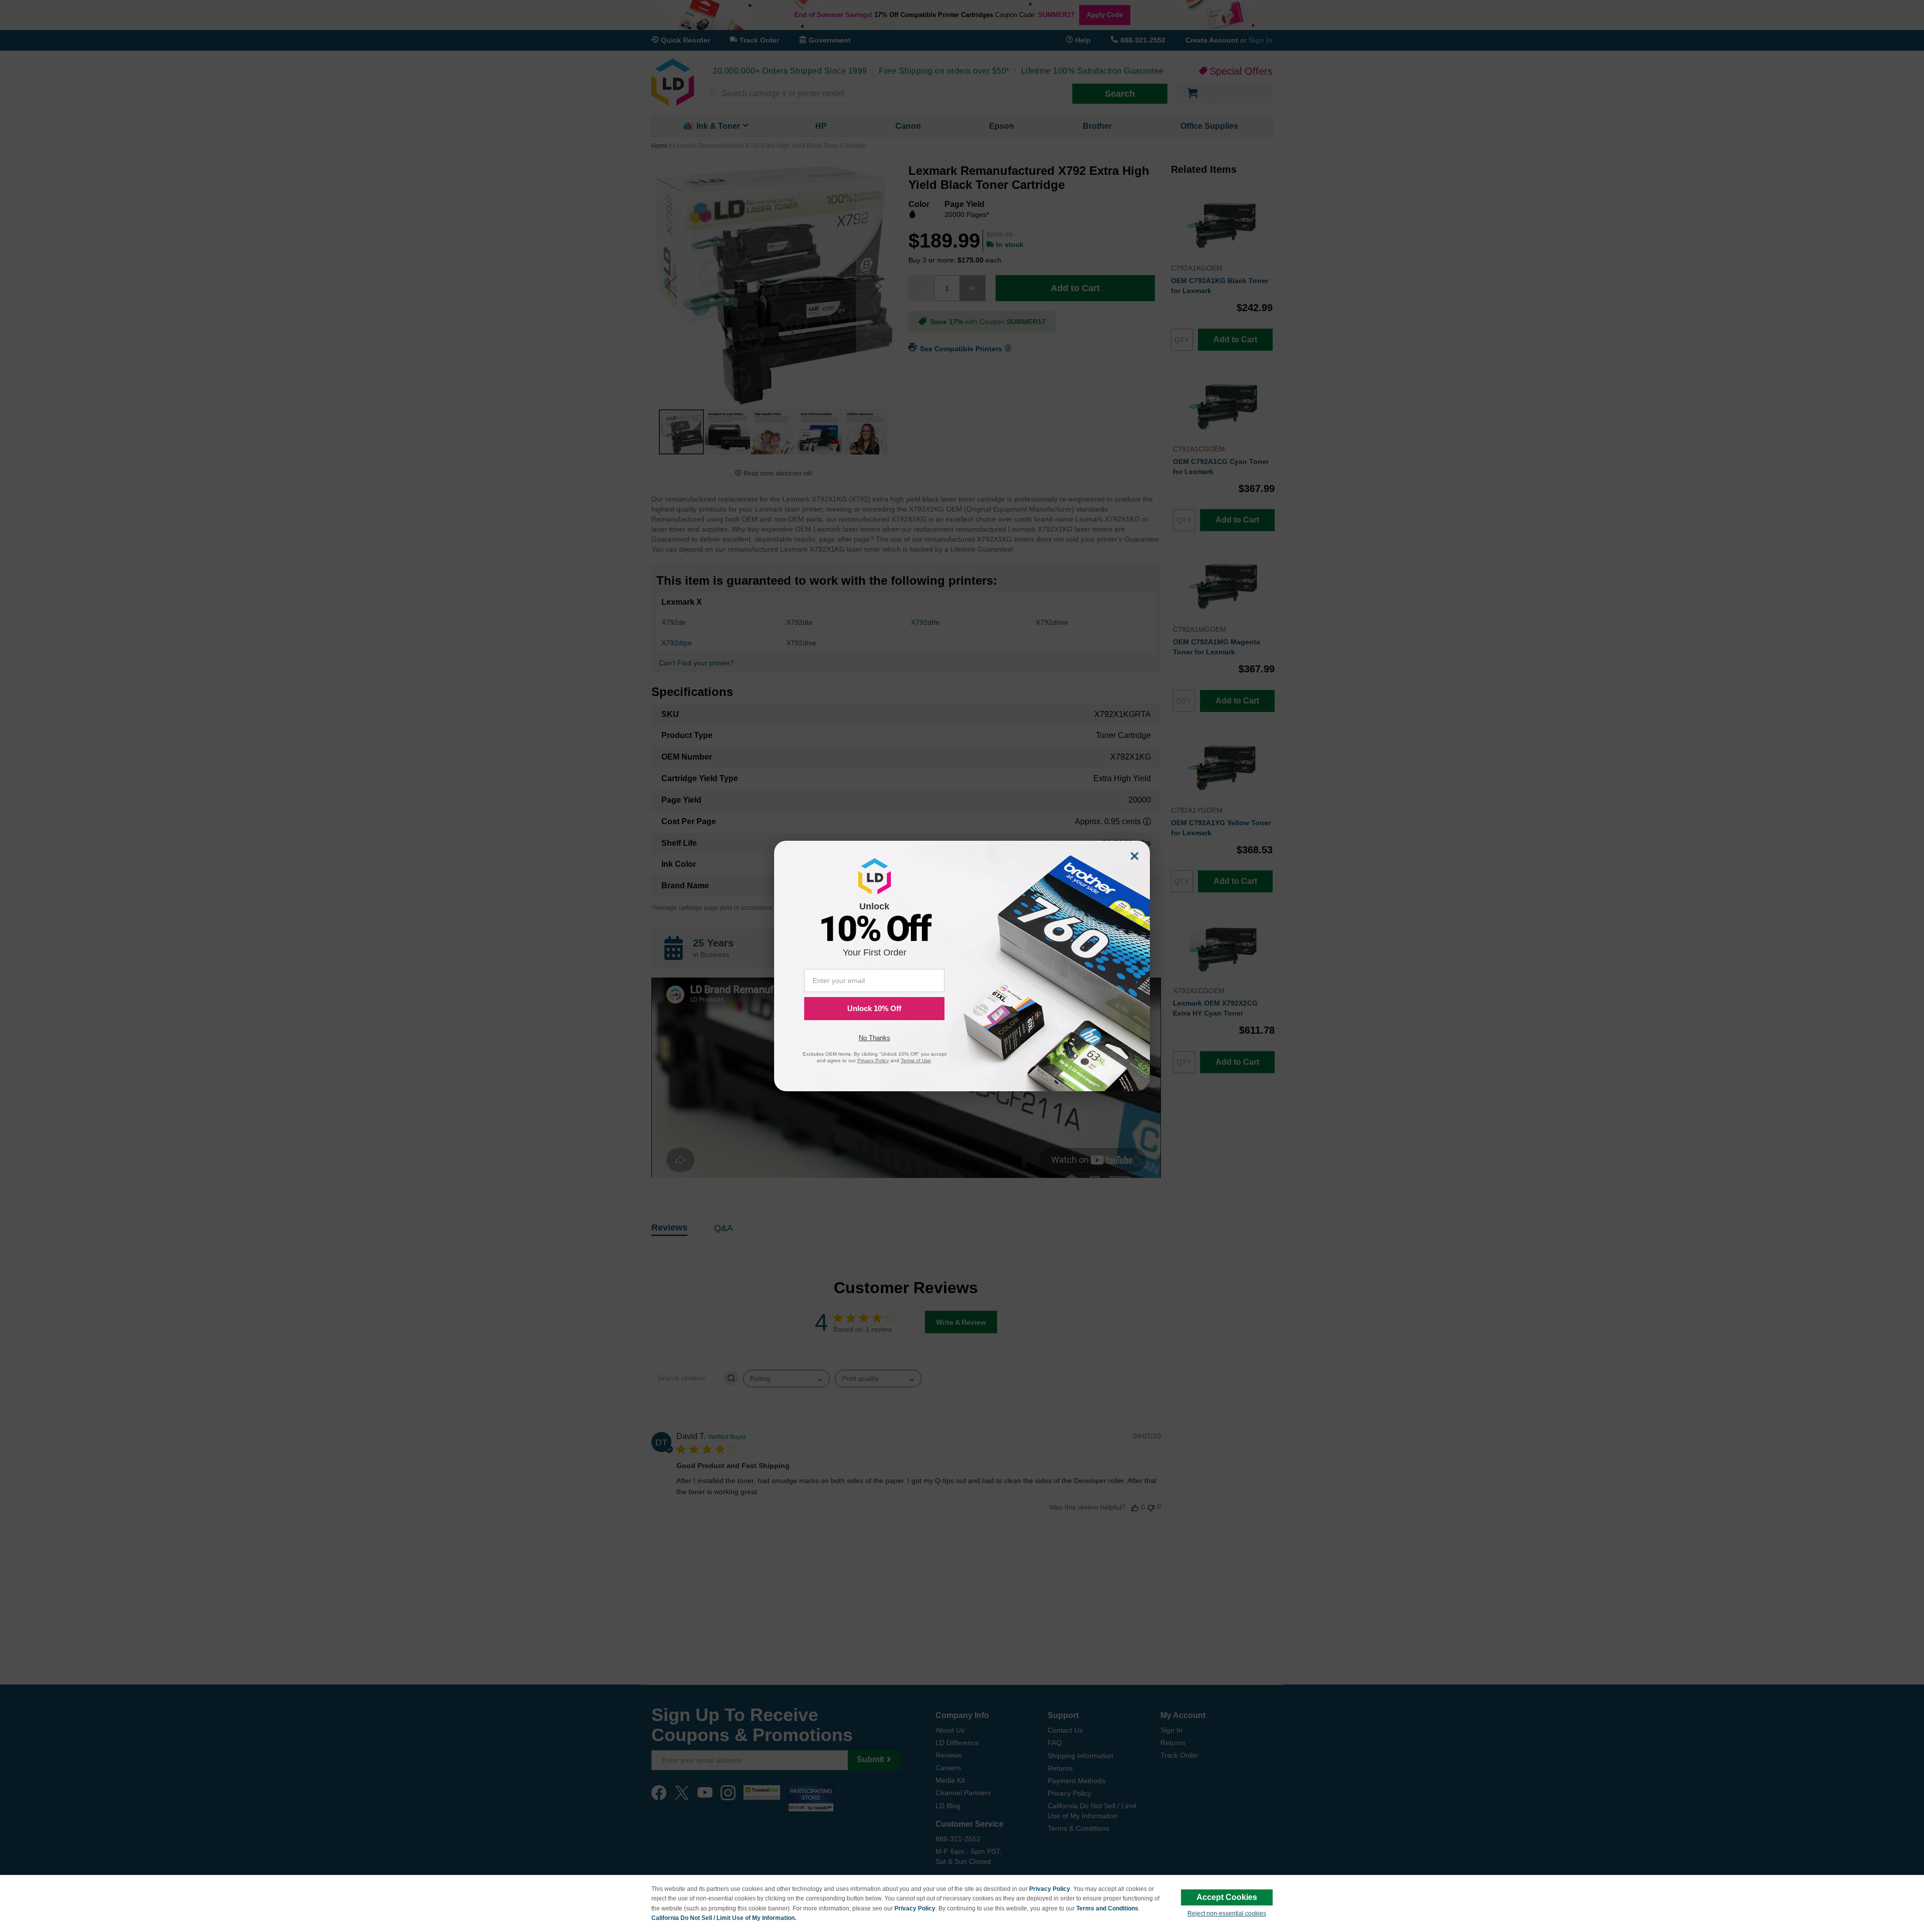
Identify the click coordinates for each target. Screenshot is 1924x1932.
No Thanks (875, 1038)
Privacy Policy (1050, 1889)
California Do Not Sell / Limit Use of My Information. (724, 1918)
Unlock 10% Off (874, 1008)
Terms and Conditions (1107, 1908)
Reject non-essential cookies (1227, 1913)
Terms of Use (916, 1060)
